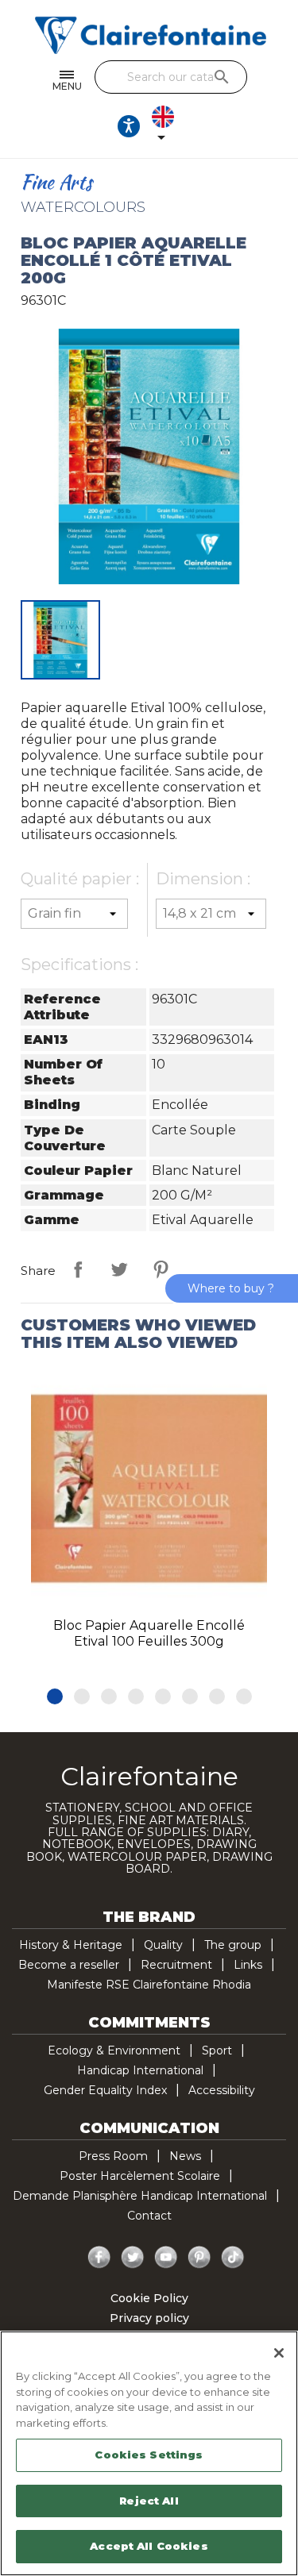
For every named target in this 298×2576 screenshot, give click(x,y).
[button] (55, 1696)
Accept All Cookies (149, 2546)
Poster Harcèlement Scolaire (140, 2176)
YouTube (166, 2258)
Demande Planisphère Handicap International (140, 2196)
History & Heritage (71, 1945)
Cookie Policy (149, 2298)
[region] (149, 2453)
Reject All (149, 2501)
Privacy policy (149, 2318)
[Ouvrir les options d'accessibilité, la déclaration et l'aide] (129, 126)
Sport (217, 2050)
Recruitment (176, 1965)
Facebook (99, 2258)
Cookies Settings (149, 2455)
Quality (163, 1945)
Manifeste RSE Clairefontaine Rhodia (149, 1985)
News (185, 2156)
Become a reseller (69, 1965)
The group (233, 1945)
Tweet (119, 1269)
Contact (149, 2216)
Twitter (133, 2258)
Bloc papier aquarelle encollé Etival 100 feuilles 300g (149, 1633)
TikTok (233, 2258)
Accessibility (222, 2090)
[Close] (279, 2353)
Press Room (113, 2156)
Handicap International (140, 2070)
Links (248, 1965)
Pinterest (161, 1269)
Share (78, 1269)
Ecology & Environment (114, 2050)
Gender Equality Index (105, 2090)
